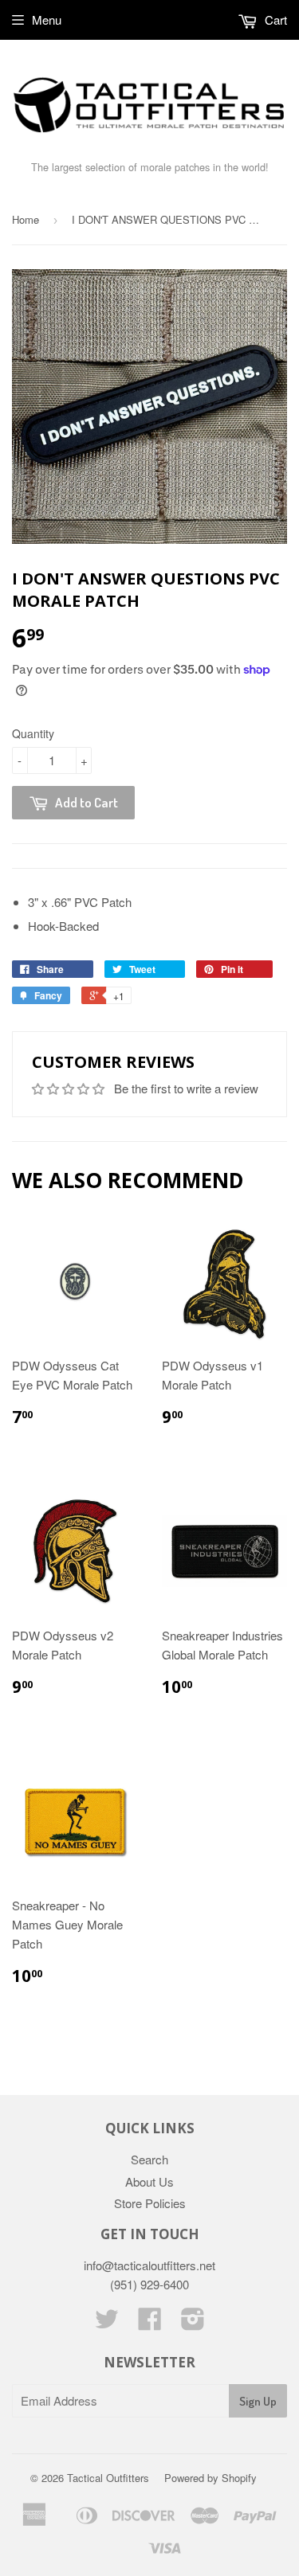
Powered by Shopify (210, 2478)
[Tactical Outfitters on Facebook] (150, 2323)
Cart (274, 20)
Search (149, 2159)
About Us (149, 2181)
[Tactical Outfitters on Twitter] (107, 2323)
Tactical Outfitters (108, 2478)
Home (26, 219)
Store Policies (150, 2203)
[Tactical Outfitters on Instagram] (193, 2323)
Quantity (33, 733)
